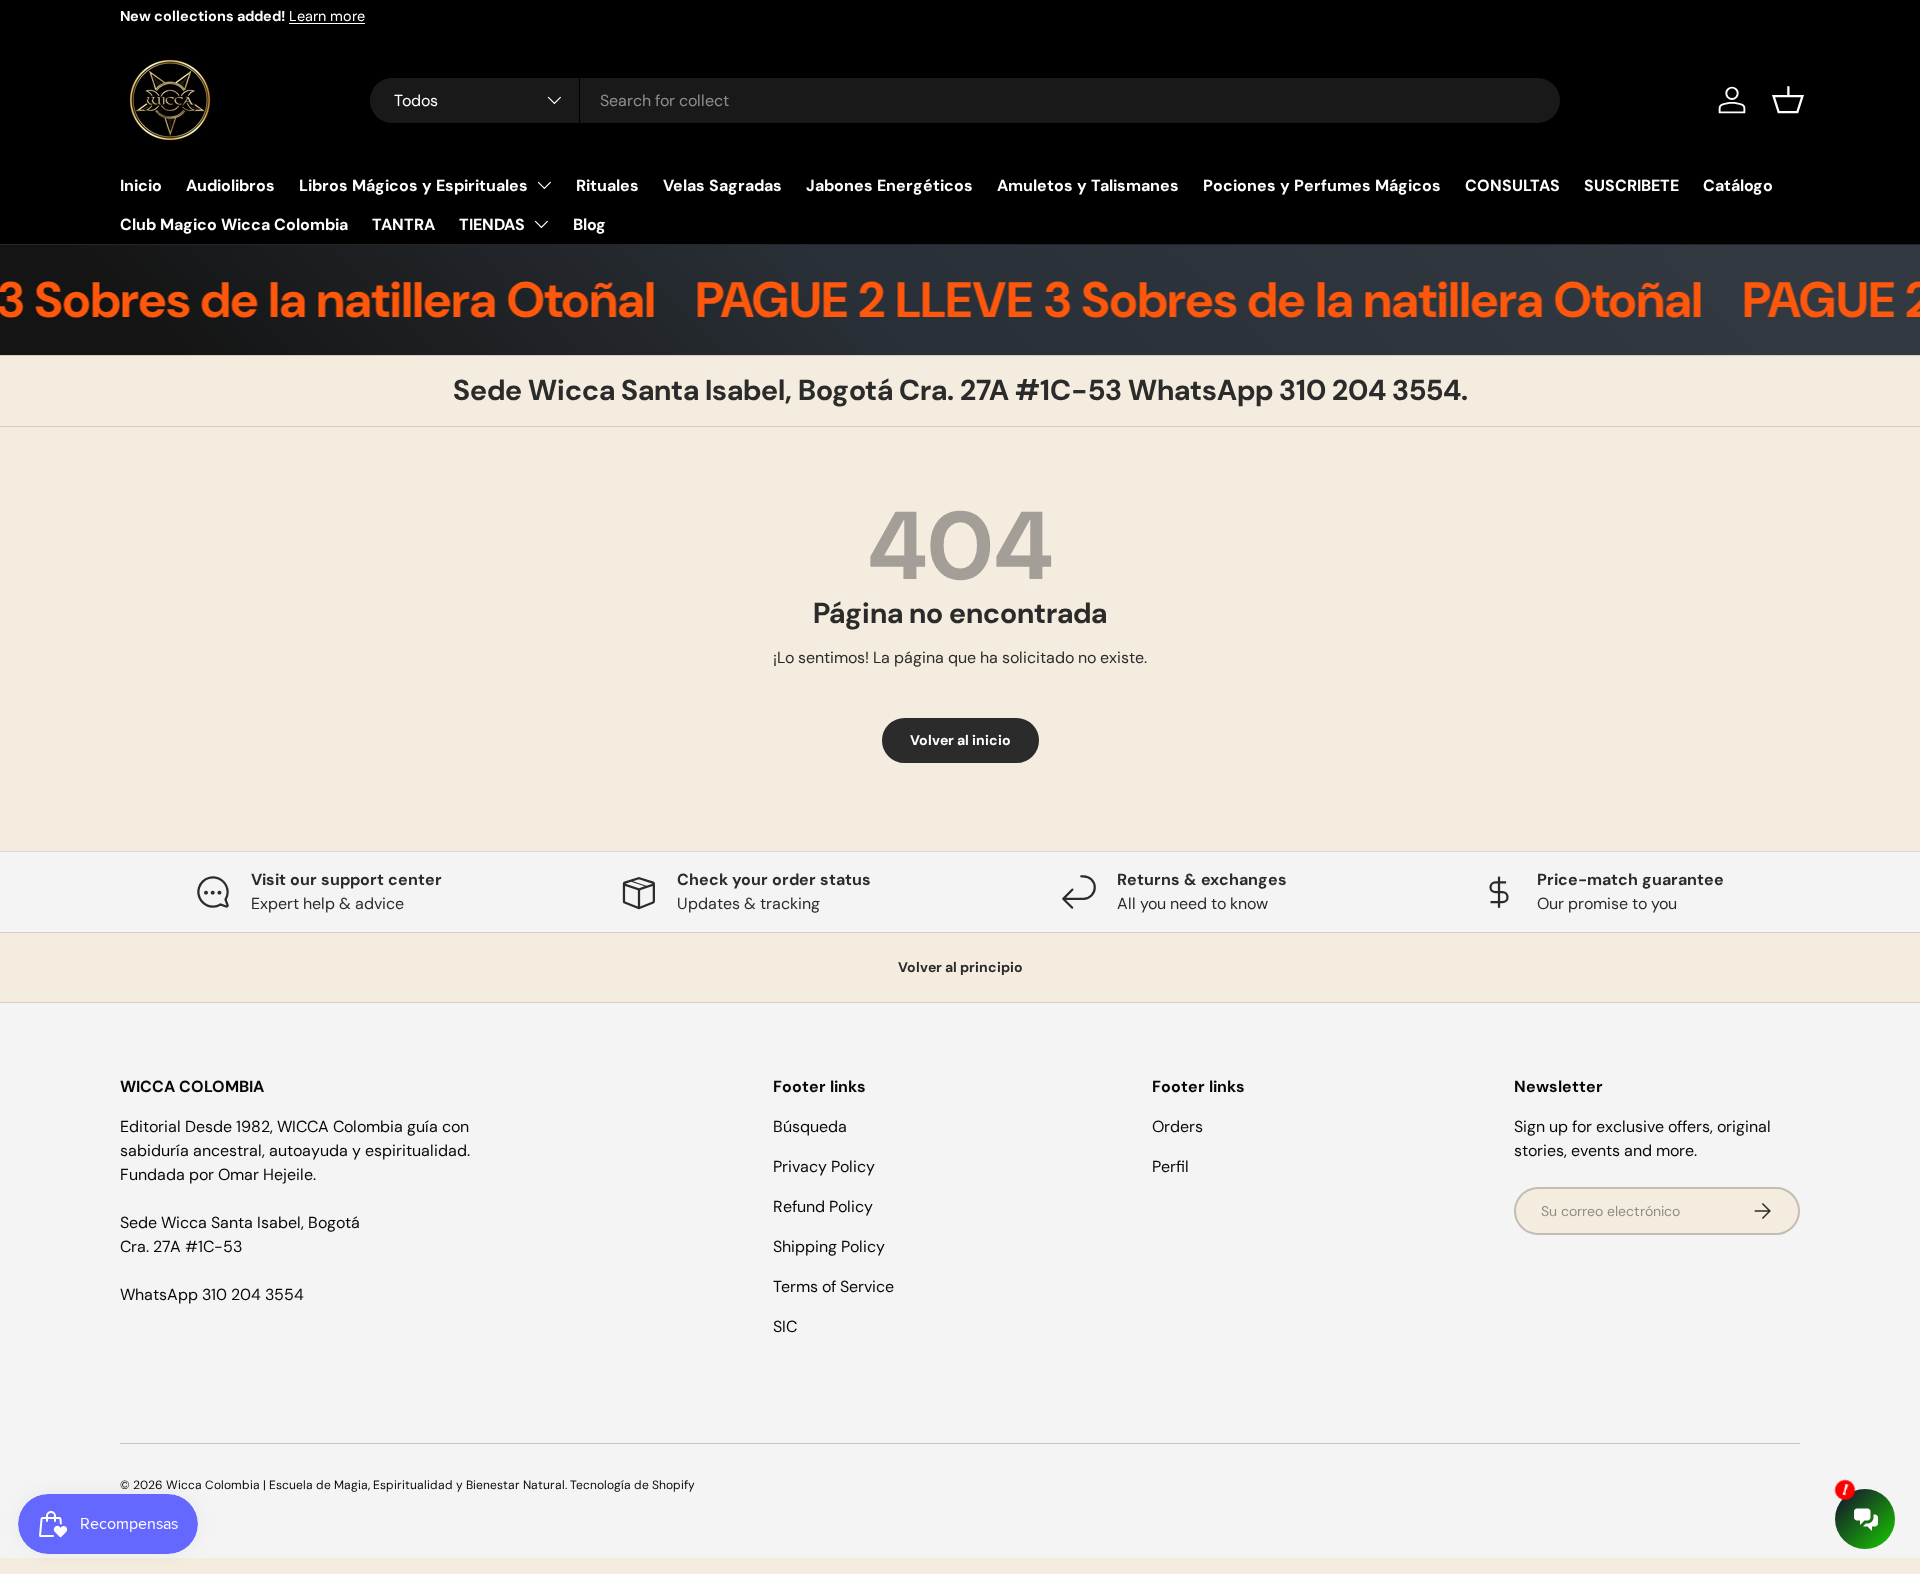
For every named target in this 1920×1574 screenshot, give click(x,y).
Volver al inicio (960, 740)
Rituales (607, 185)
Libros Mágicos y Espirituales (413, 185)
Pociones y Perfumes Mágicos (1322, 185)
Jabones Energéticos (889, 185)
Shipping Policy (829, 1246)
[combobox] (965, 100)
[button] (1788, 100)
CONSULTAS (1512, 185)
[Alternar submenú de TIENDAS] (541, 224)
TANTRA (403, 224)
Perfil (1170, 1166)
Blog (589, 224)
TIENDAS (492, 224)
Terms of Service (833, 1286)
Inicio (141, 185)
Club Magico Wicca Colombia (234, 224)
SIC (785, 1326)
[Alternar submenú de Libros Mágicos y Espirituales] (544, 185)
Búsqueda (810, 1126)
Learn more (327, 16)
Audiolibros (230, 185)
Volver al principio (960, 967)
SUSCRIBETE (1631, 185)
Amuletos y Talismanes (1088, 185)
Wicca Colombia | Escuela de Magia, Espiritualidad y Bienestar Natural (365, 1485)
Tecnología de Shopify (632, 1485)
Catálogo (1738, 185)
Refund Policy (823, 1206)
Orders (1177, 1126)
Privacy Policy (824, 1166)
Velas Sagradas (722, 185)
